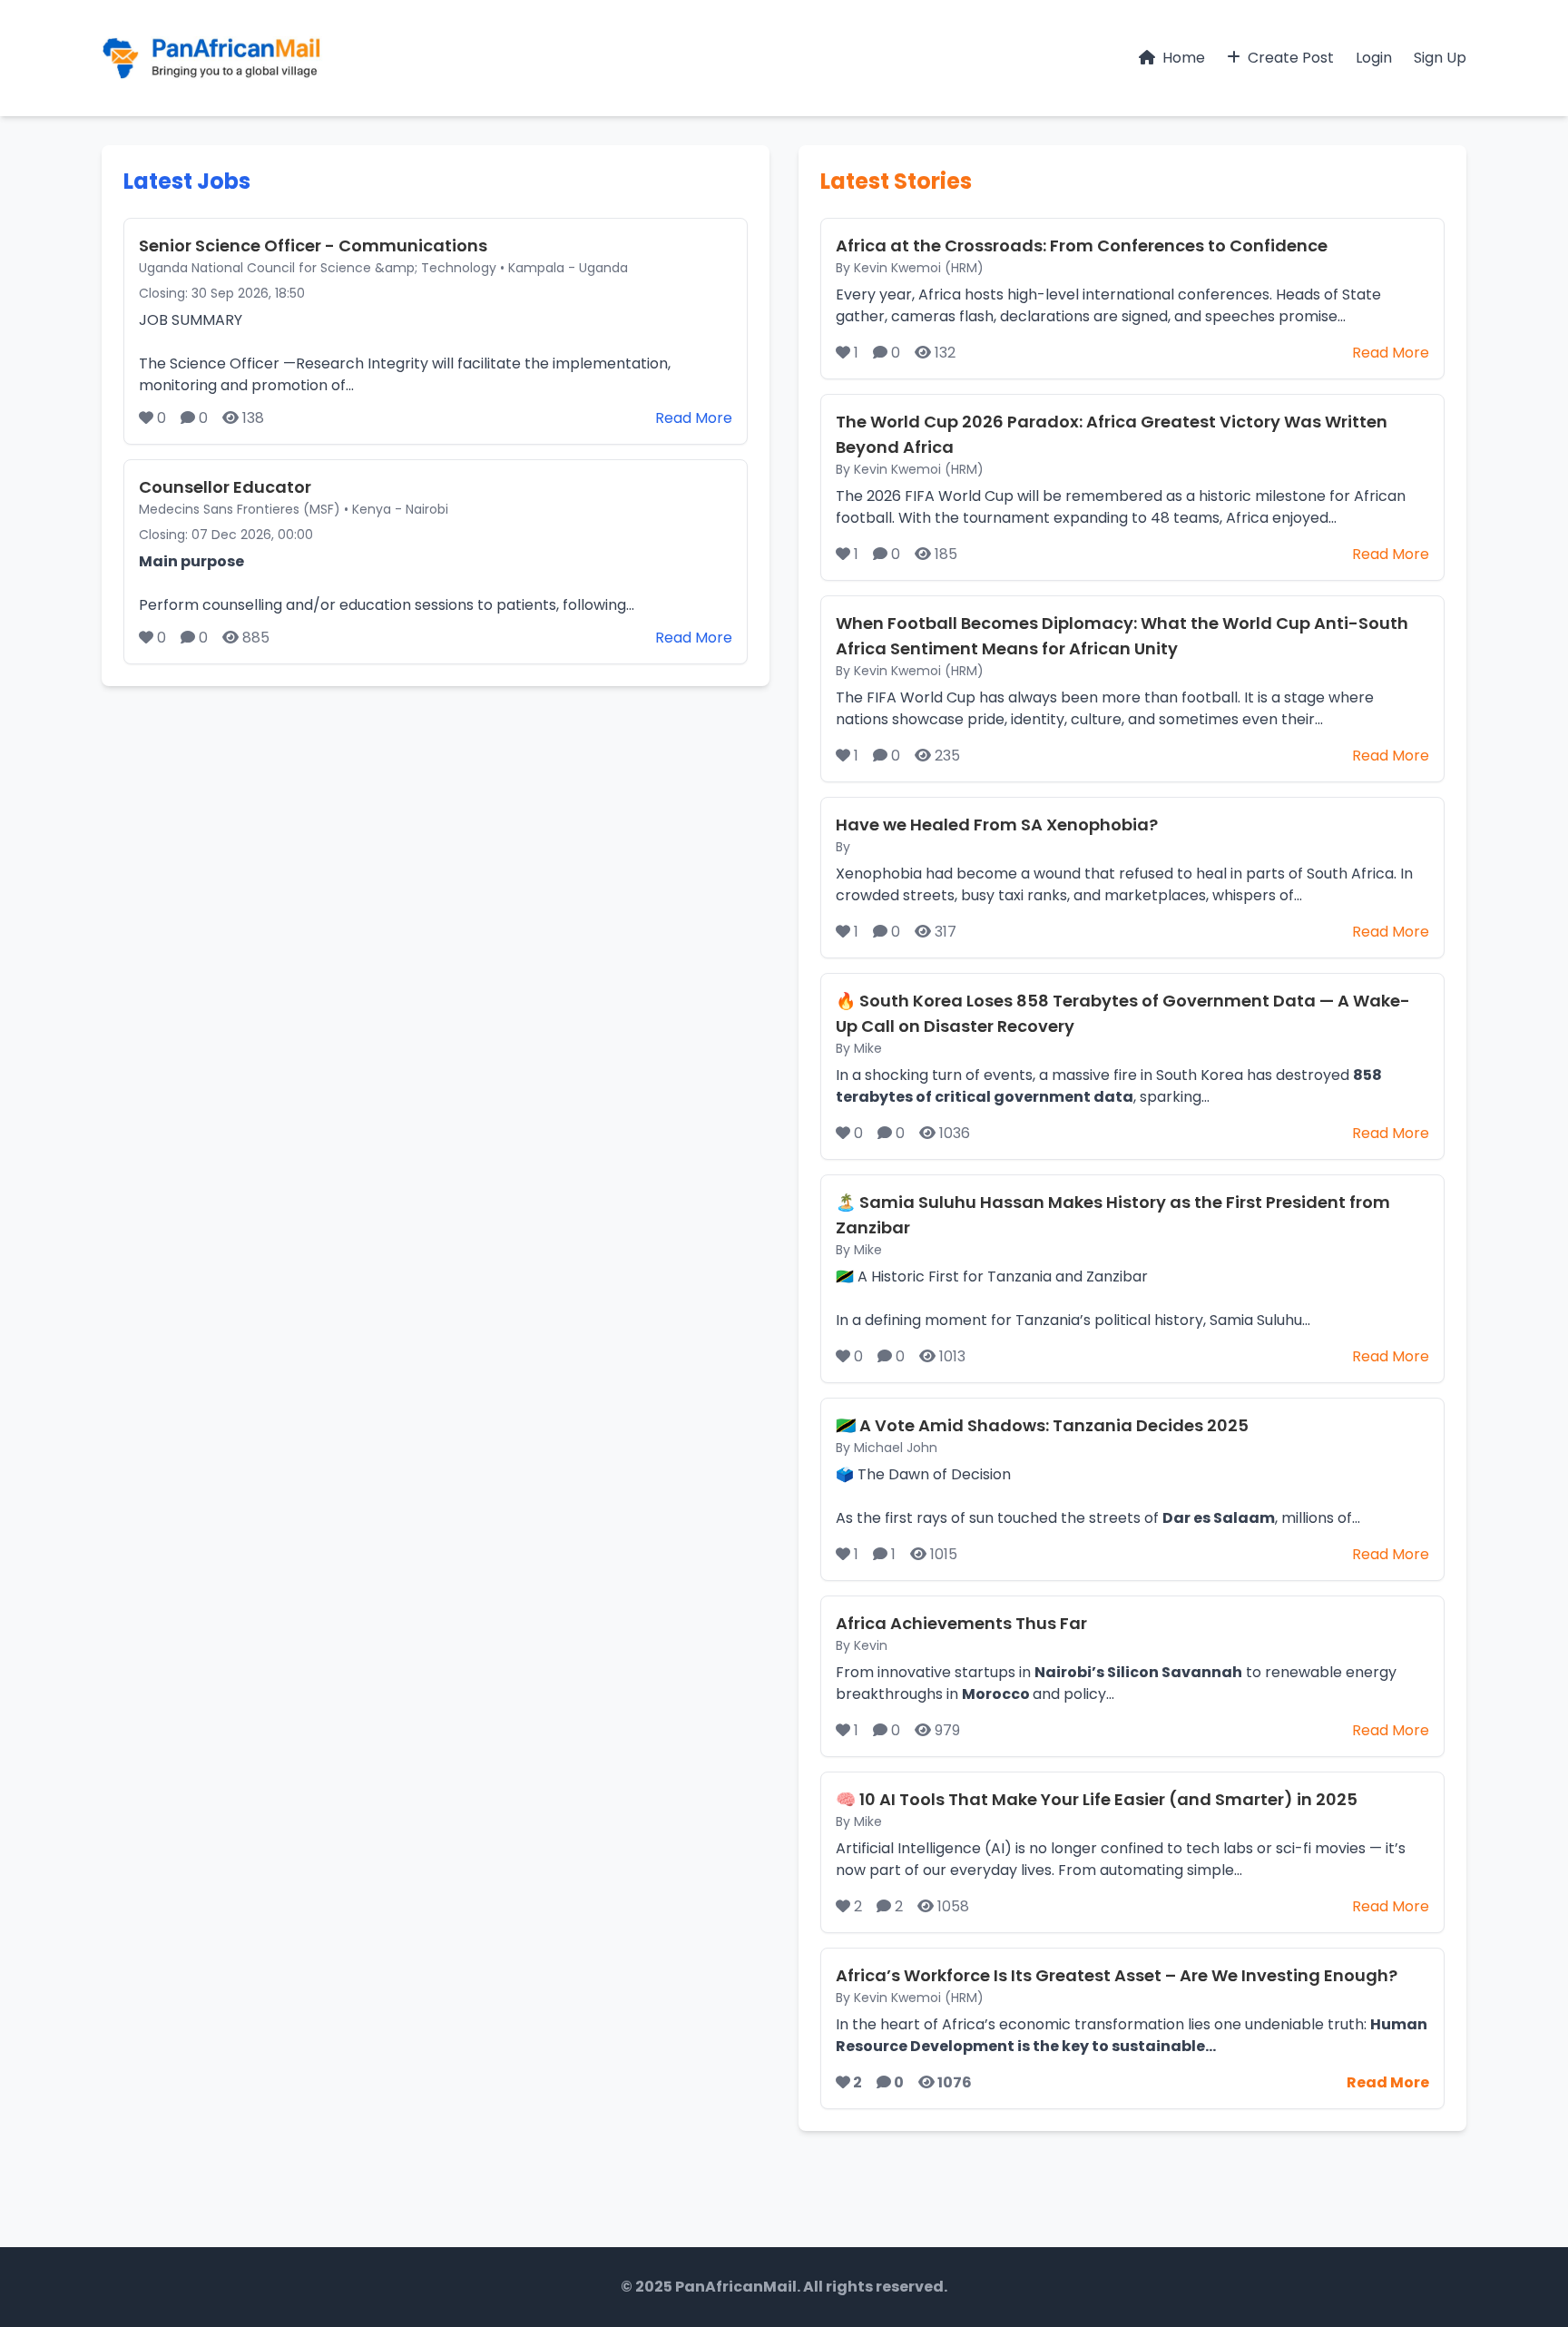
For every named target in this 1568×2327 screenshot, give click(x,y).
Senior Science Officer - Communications (313, 245)
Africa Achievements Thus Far (961, 1623)
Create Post (1289, 58)
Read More (694, 418)
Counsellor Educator (225, 487)
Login (1374, 58)
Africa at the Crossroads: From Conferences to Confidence (1082, 245)
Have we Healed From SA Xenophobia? (997, 825)
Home (1182, 58)
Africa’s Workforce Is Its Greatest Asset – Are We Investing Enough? (1117, 1975)
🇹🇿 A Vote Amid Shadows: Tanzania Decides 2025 (1042, 1425)
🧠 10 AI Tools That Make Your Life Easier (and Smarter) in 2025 (1097, 1799)
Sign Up (1440, 58)
